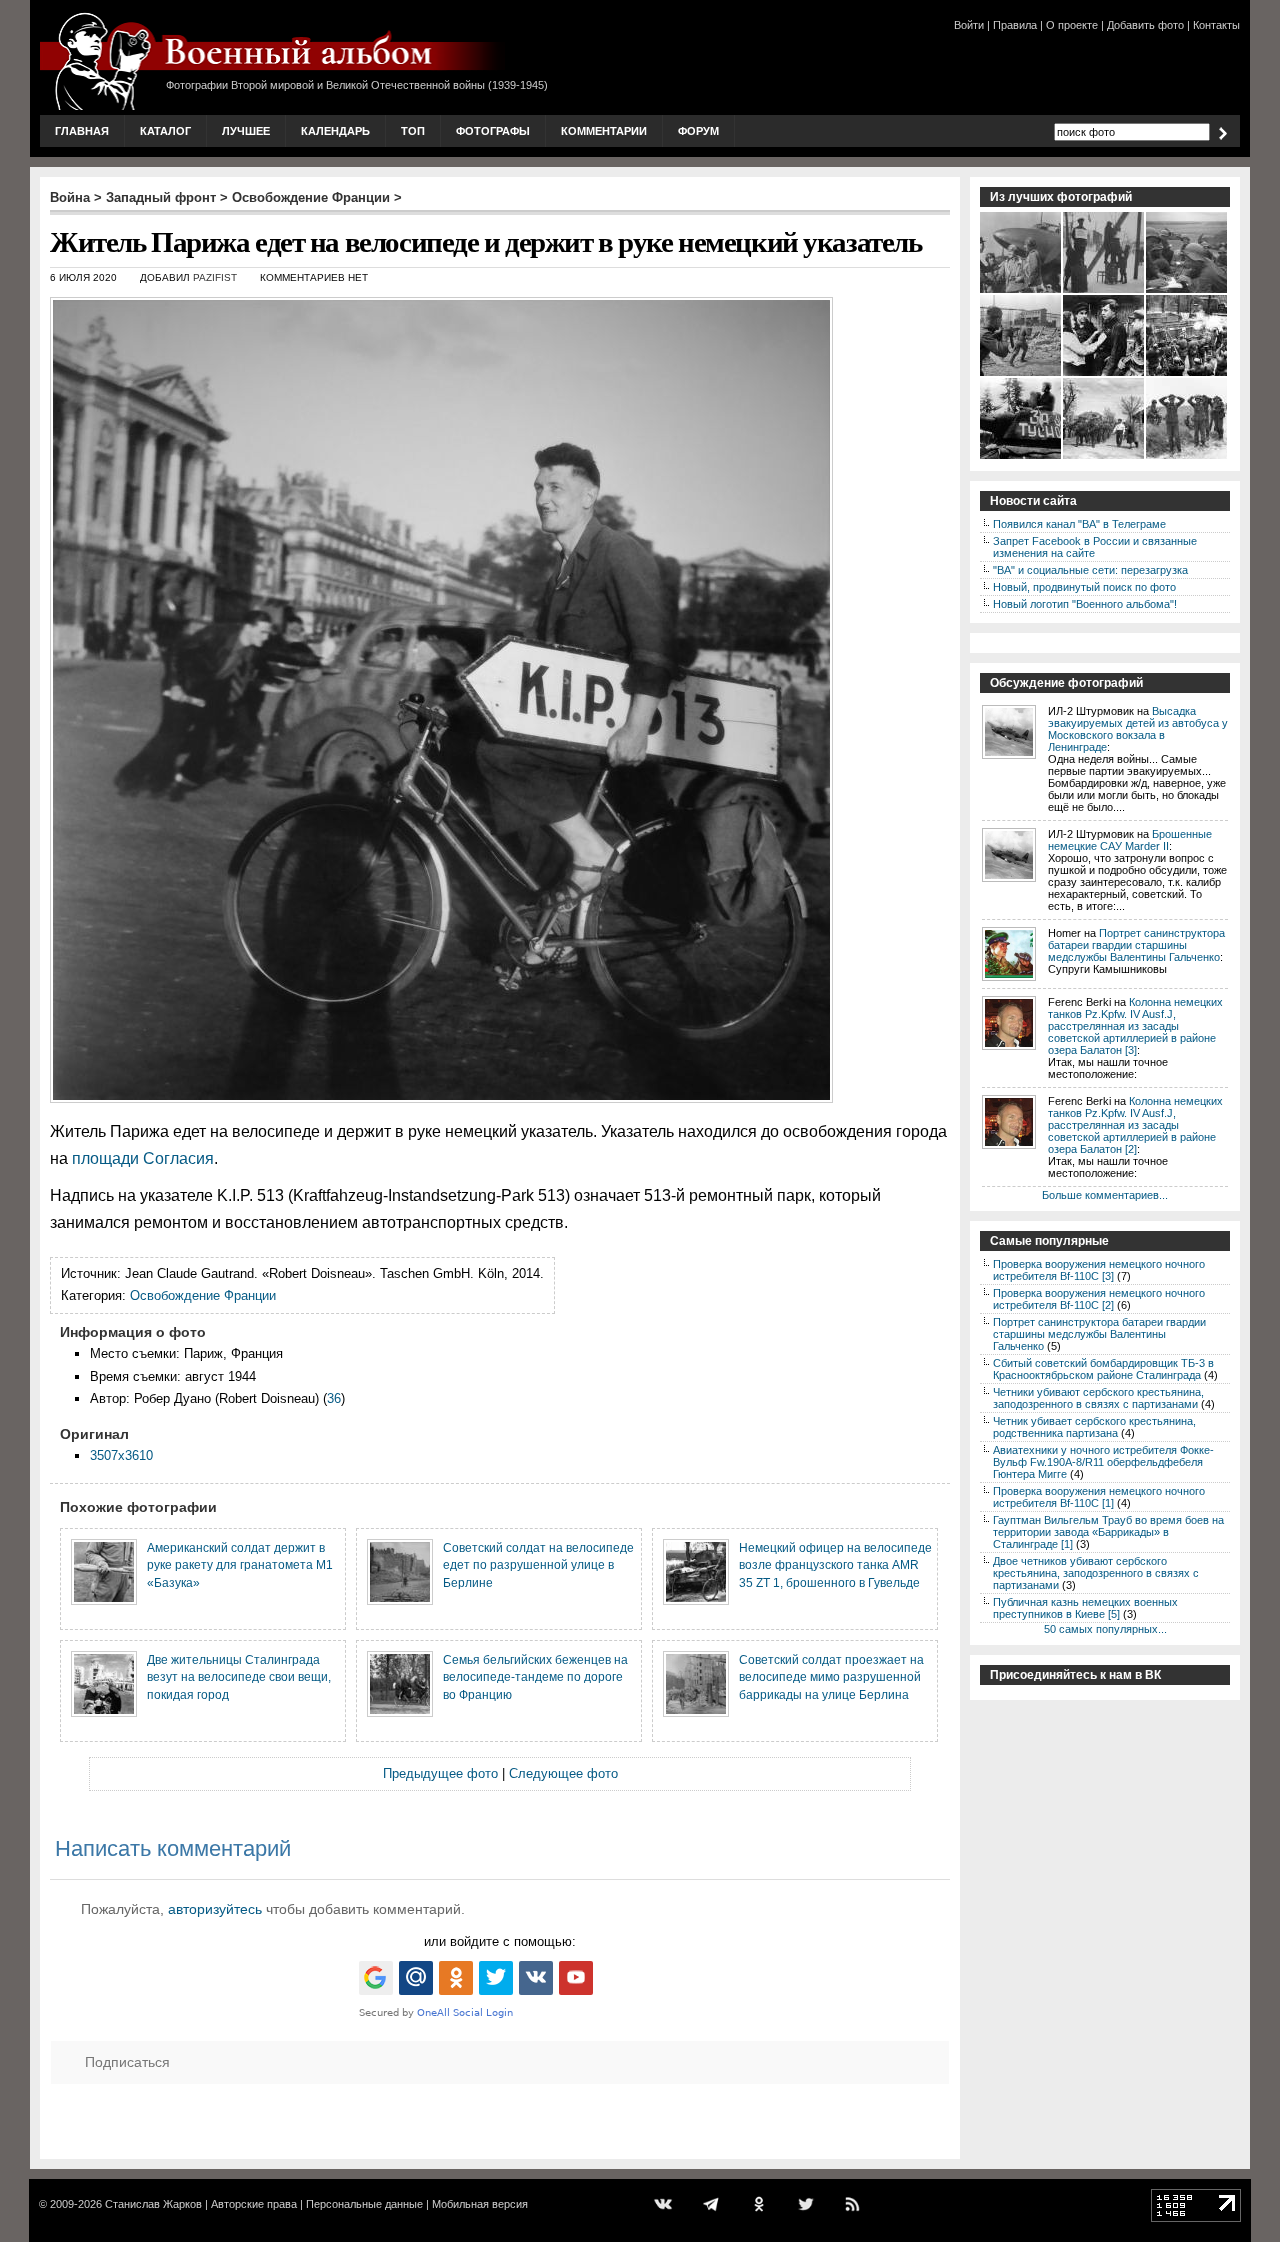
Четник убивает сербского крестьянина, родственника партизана (1094, 1427)
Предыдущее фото (440, 1773)
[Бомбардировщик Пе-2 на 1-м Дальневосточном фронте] (1021, 291)
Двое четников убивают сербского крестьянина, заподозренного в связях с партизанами (1096, 1573)
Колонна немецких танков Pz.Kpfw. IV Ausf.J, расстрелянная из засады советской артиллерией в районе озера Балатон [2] (1135, 1125)
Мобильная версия (480, 2204)
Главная (82, 131)
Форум (698, 131)
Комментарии (604, 131)
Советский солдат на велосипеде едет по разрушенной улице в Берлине (538, 1565)
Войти (969, 25)
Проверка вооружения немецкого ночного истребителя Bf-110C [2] (1099, 1299)
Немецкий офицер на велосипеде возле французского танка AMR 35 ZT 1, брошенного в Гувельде (835, 1565)
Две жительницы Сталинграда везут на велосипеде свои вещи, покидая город (239, 1677)
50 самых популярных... (1105, 1629)
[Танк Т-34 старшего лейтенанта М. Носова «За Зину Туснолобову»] (1021, 457)
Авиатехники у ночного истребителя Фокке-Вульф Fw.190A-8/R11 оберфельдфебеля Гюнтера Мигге (1103, 1462)
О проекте (1072, 25)
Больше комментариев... (1105, 1195)
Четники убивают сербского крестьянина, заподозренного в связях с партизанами (1098, 1398)
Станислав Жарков (153, 2204)
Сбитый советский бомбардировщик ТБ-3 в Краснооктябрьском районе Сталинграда (1103, 1369)
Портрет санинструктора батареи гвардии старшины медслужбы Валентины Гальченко (1136, 945)
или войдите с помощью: (500, 1941)
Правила (1015, 25)
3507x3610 (121, 1455)
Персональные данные (364, 2204)
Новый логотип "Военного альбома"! (1085, 604)
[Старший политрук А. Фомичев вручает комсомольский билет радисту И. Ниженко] (1187, 291)
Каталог (165, 131)
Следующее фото (563, 1773)
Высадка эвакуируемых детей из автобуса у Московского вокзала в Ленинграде (1138, 729)
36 (334, 1398)
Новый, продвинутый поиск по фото (1084, 587)
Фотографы (493, 131)
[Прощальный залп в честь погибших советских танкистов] (1187, 374)
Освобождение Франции (311, 197)
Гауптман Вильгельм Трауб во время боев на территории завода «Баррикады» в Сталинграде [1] (1108, 1532)
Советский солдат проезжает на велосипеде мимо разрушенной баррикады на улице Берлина (831, 1677)
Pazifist (215, 277)
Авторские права (254, 2204)
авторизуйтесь (215, 1909)
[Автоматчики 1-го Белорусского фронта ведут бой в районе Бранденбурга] (1021, 374)
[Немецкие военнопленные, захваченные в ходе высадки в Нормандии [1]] (1187, 457)
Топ (413, 131)
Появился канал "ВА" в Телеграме (1079, 524)
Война (70, 197)
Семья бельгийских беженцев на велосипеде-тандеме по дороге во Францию (535, 1677)
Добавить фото (1145, 25)
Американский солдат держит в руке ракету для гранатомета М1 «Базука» (240, 1565)
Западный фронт (161, 197)
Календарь (335, 131)
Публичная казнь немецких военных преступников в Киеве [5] (1085, 1608)
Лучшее (246, 131)
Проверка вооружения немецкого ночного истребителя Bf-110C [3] (1099, 1270)
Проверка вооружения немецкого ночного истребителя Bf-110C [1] (1099, 1497)
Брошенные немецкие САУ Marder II (1130, 840)
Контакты (1216, 25)
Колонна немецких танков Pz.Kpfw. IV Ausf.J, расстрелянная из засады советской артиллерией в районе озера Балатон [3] (1135, 1026)
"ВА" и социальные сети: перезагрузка (1090, 570)
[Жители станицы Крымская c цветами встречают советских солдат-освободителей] (1104, 457)
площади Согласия (143, 1158)
